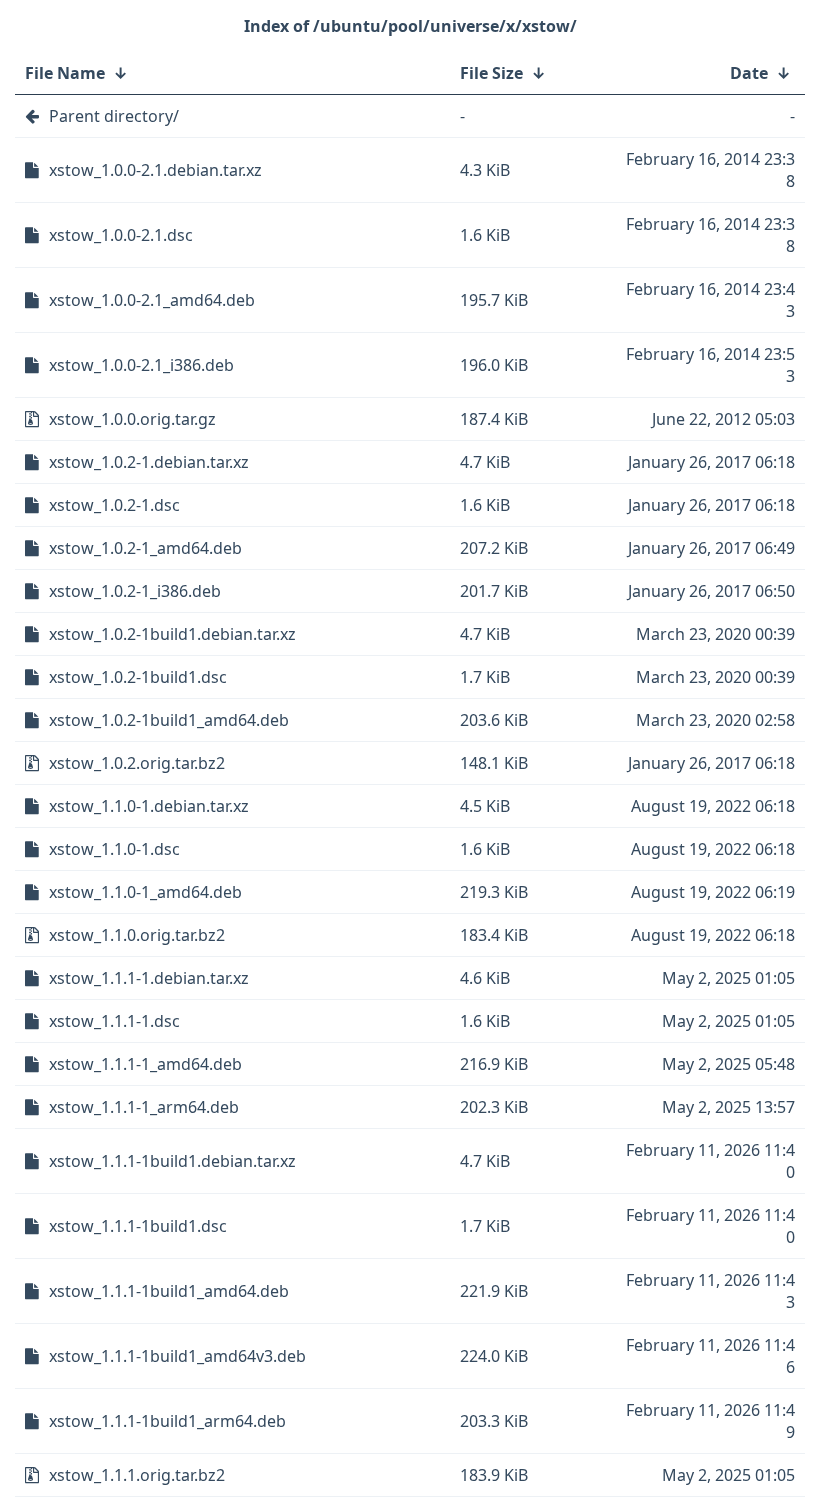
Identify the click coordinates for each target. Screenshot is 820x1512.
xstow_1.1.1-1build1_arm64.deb (167, 1421)
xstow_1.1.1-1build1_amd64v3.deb (177, 1356)
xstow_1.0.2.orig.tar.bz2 (137, 763)
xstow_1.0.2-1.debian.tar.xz (149, 462)
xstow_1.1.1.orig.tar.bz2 (137, 1475)
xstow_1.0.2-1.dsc (114, 505)
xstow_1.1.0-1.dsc (114, 849)
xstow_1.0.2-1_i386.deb (135, 591)
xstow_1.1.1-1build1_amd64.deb (169, 1291)
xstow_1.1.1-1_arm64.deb (144, 1107)
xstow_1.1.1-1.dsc (114, 1021)
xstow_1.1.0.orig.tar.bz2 (137, 935)
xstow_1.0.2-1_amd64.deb (145, 548)
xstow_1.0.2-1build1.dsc (138, 677)
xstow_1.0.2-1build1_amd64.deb (169, 720)
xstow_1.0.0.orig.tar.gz (132, 419)
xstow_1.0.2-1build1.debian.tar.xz (172, 634)
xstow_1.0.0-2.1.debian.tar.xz (155, 170)
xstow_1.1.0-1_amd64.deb (145, 892)
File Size (491, 73)
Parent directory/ (114, 116)
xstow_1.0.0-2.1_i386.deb (141, 365)
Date (749, 73)
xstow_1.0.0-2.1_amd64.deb (152, 300)
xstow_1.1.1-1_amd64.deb (145, 1064)
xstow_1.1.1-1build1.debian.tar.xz (172, 1161)
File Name (65, 73)
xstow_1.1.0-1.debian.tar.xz (149, 806)
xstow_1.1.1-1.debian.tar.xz (149, 978)
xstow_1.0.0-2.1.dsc (121, 235)
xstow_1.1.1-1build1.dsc (138, 1226)
